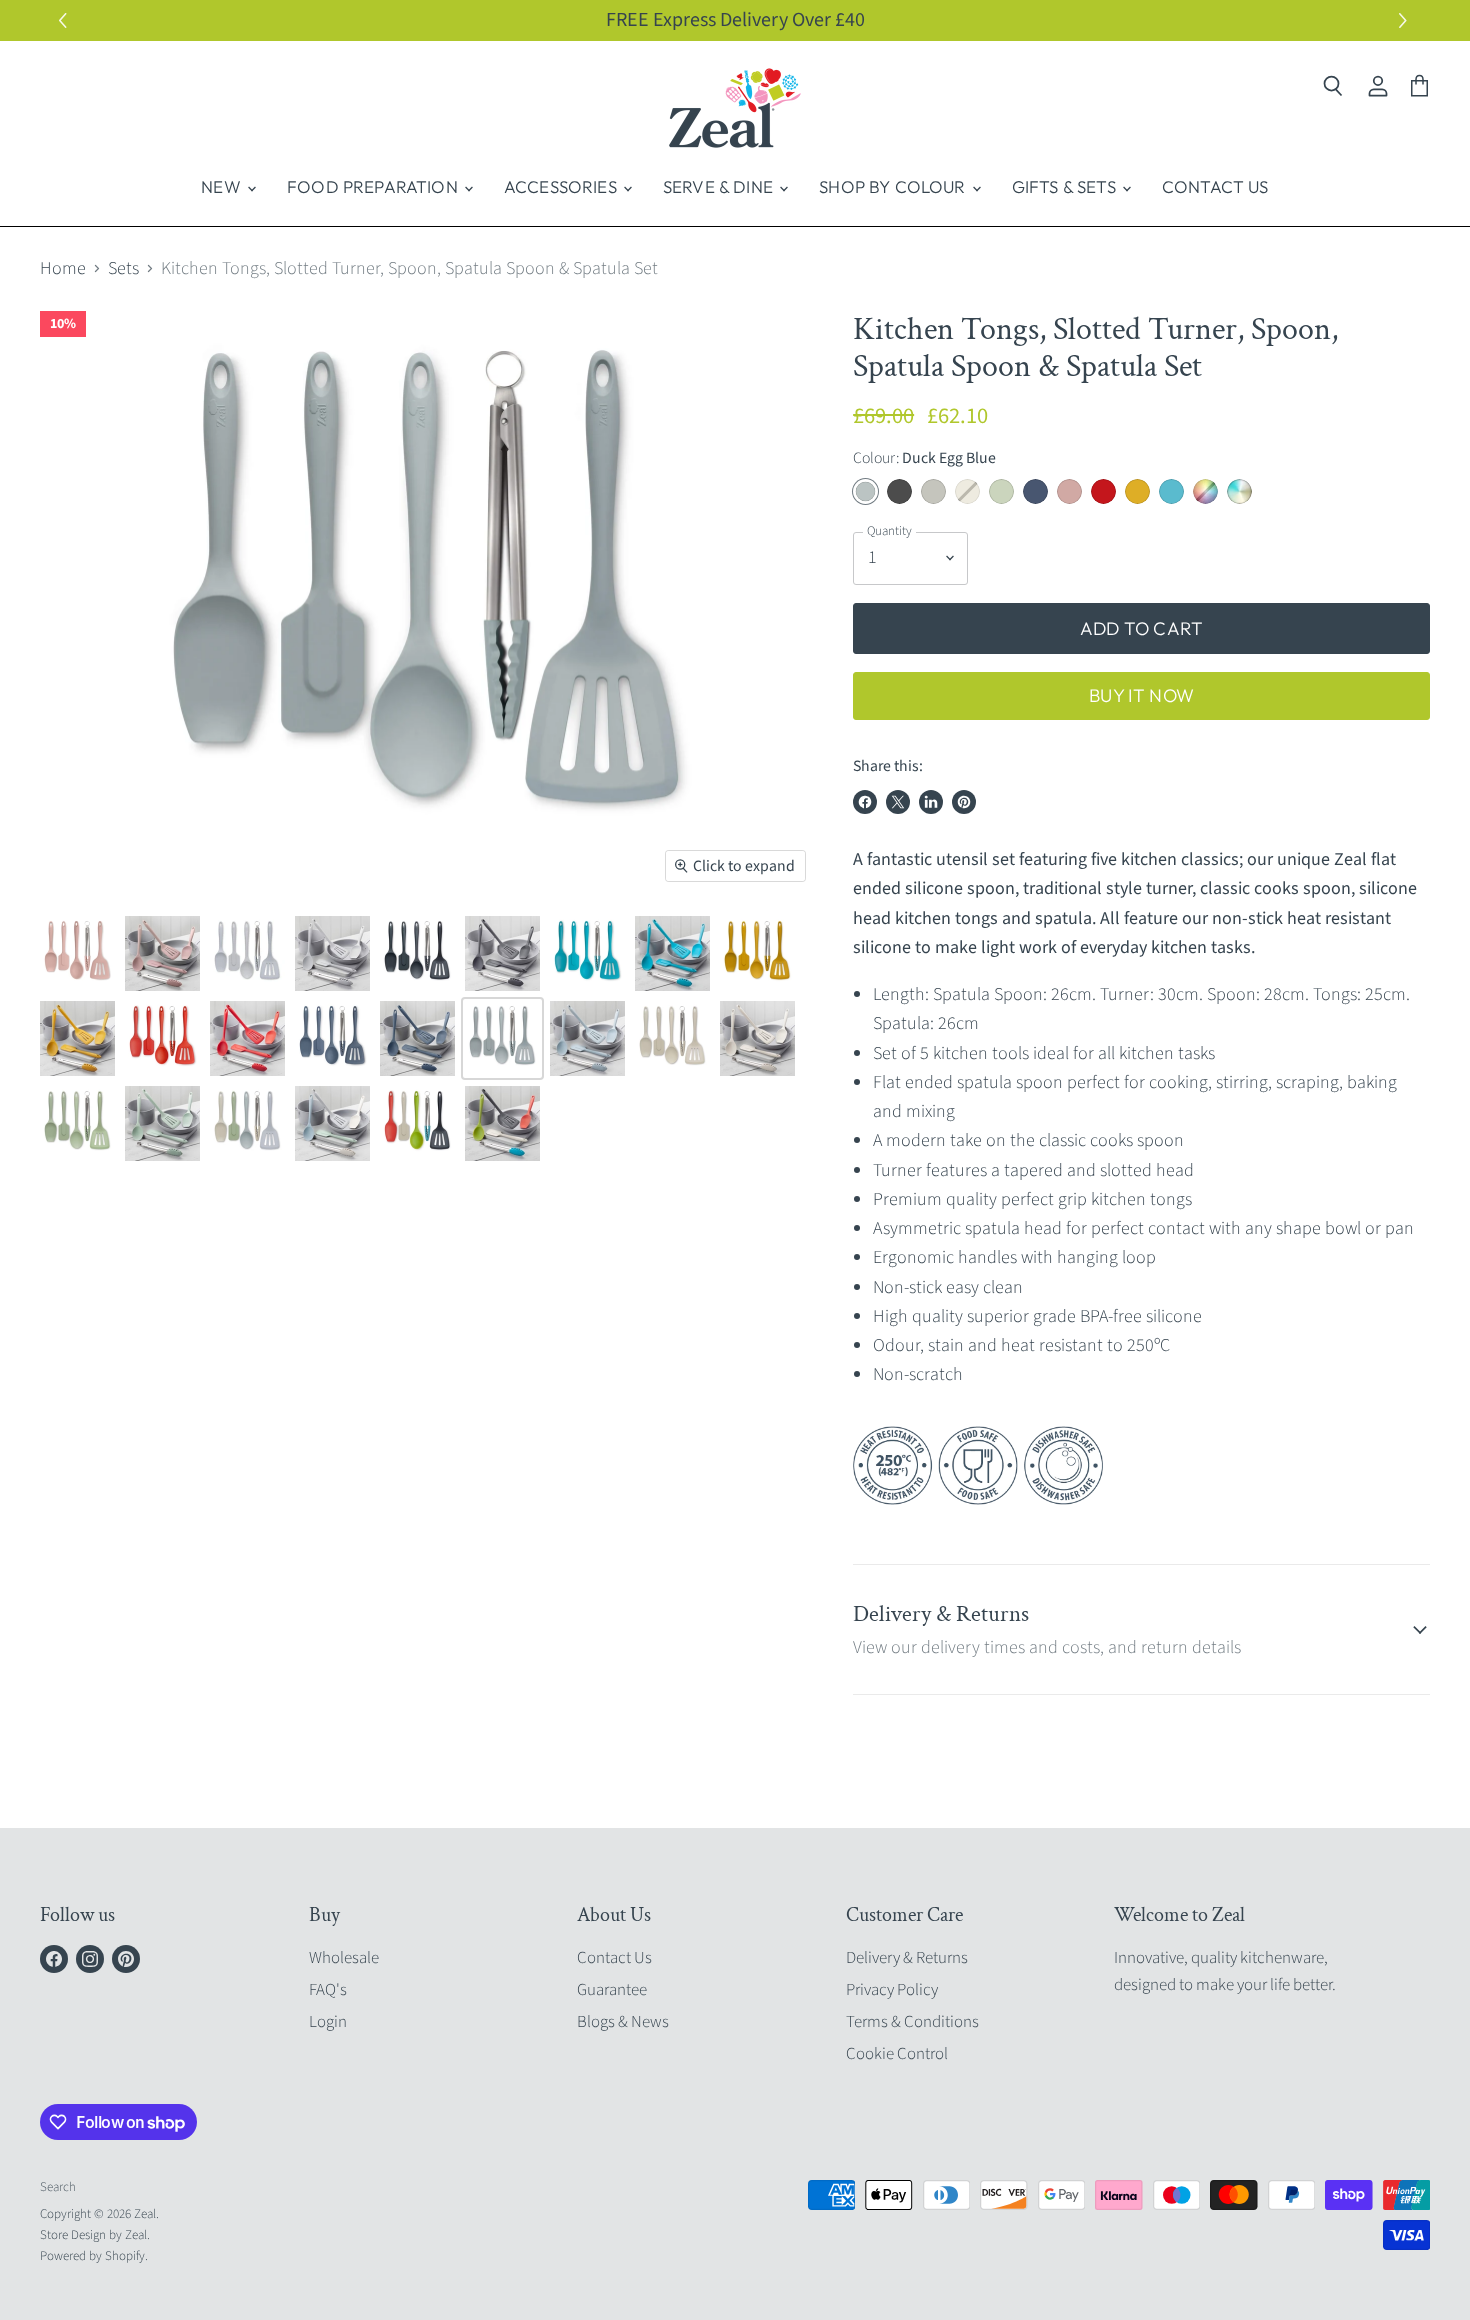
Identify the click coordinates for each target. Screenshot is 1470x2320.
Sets (123, 269)
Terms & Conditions (912, 2022)
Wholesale (344, 1958)
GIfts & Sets (1066, 186)
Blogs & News (623, 2022)
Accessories (562, 186)
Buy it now (1141, 695)
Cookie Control (897, 2054)
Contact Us (1215, 186)
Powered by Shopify (92, 2256)
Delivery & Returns (907, 1958)
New (223, 186)
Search (58, 2187)
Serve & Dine (720, 186)
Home (63, 269)
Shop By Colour (894, 186)
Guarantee (612, 1990)
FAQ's (328, 1990)
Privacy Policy (892, 1990)
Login (328, 2022)
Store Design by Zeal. (95, 2235)
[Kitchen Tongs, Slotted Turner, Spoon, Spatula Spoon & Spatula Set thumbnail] (77, 953)
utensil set (975, 859)
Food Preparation (374, 186)
